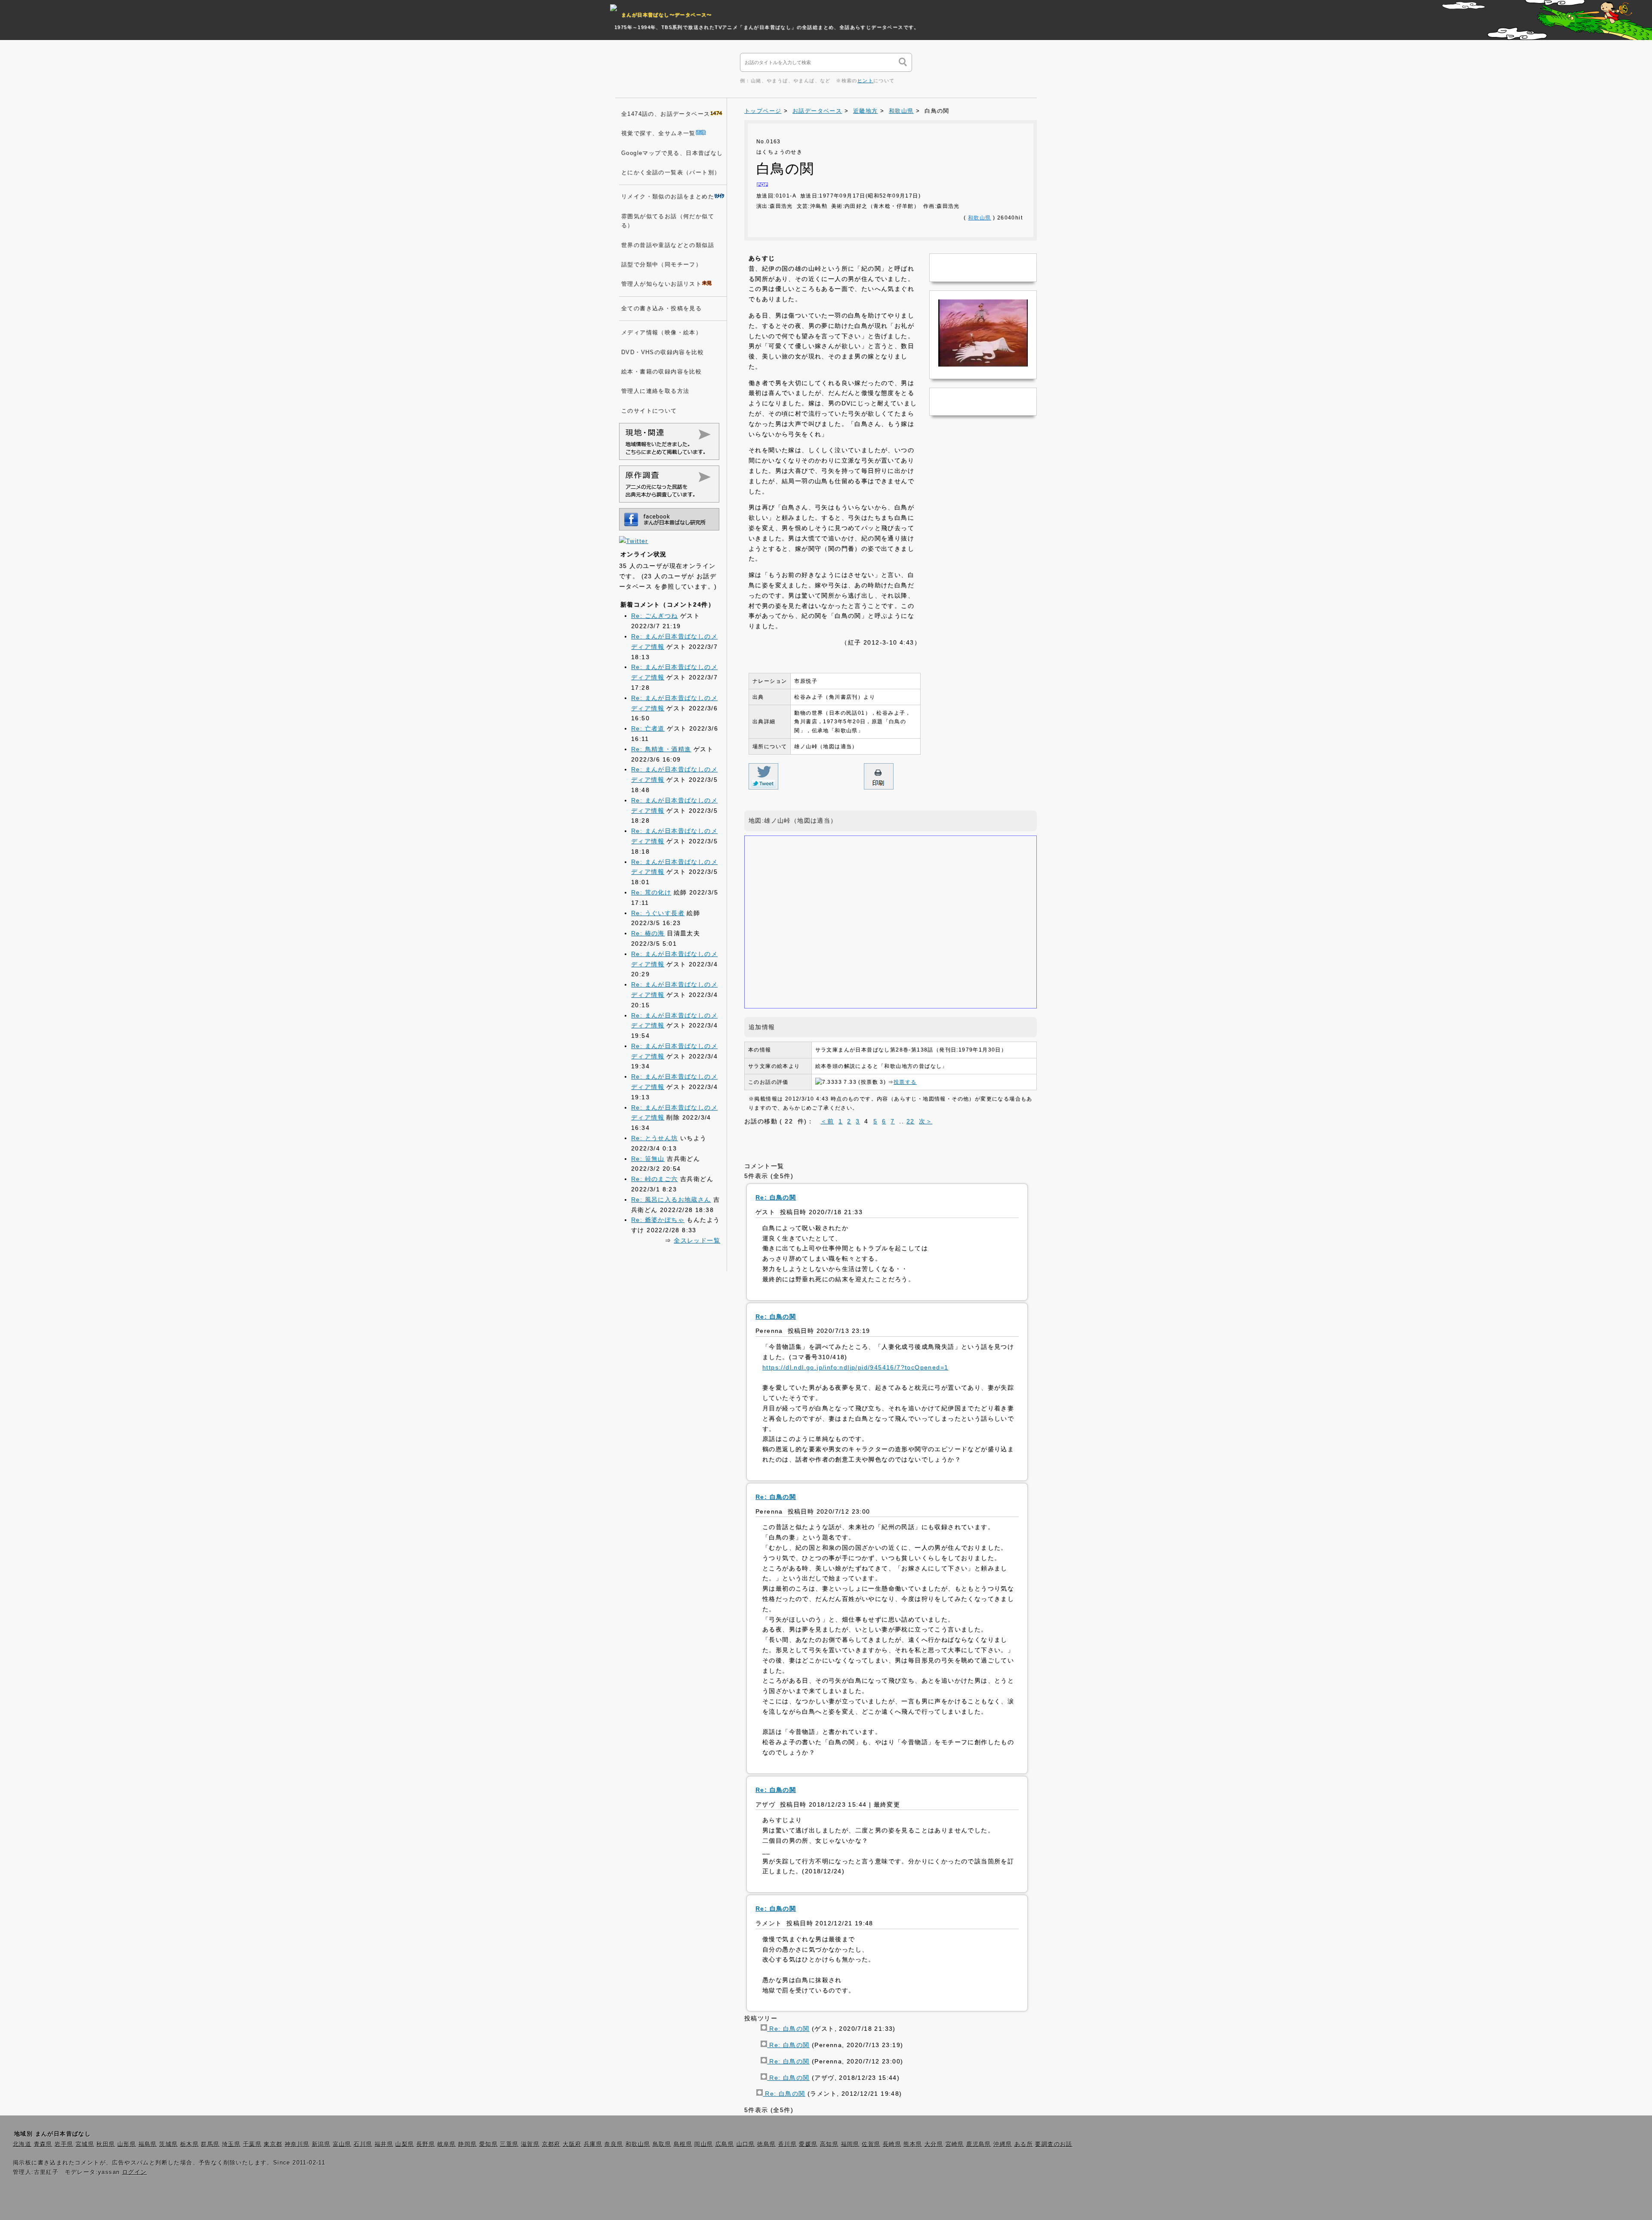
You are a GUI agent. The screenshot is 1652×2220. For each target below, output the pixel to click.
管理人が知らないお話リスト (661, 284)
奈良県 (614, 2144)
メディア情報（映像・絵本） (661, 333)
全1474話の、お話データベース (666, 114)
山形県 (127, 2144)
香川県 (787, 2144)
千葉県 (252, 2144)
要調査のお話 (1054, 2144)
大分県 (934, 2144)
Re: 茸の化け (651, 892)
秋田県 (106, 2144)
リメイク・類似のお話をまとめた (668, 197)
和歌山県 (901, 111)
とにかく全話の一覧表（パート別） (671, 173)
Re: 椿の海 (648, 933)
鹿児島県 (979, 2144)
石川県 (363, 2144)
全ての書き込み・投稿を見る (661, 308)
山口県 (746, 2144)
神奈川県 (297, 2144)
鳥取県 (662, 2144)
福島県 (148, 2144)
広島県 (725, 2144)
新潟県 (321, 2144)
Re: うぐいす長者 (658, 913)
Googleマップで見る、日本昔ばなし (672, 153)
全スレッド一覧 (697, 1240)
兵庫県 (593, 2144)
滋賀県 (530, 2144)
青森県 (43, 2144)
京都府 (551, 2144)
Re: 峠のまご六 (655, 1179)
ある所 (1024, 2144)
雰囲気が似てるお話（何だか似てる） (668, 221)
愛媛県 (808, 2144)
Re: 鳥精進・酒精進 (661, 749)
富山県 (342, 2144)
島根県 (683, 2144)
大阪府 (572, 2144)
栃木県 (190, 2144)
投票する (905, 1082)
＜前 (827, 1121)
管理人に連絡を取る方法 (655, 391)
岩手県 (64, 2144)
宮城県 (85, 2144)
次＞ (926, 1121)
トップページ (763, 111)
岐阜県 (447, 2144)
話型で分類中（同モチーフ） (661, 265)
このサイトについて (649, 411)
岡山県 (704, 2144)
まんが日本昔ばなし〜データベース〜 (667, 15)
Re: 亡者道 (648, 728)
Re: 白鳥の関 (788, 2029)
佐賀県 (871, 2144)
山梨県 (405, 2144)
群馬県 (210, 2144)
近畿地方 (866, 111)
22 (911, 1121)
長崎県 (892, 2144)
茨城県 (168, 2144)
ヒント (865, 80)
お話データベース (817, 111)
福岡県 (850, 2144)
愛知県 (489, 2144)
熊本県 (913, 2144)
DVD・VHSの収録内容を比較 (663, 352)
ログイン (135, 2172)
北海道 (22, 2144)
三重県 (509, 2144)
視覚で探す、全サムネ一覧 (658, 133)
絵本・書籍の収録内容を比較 (661, 372)
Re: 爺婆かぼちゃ (658, 1220)
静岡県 (467, 2144)
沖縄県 (1003, 2144)
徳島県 (766, 2144)
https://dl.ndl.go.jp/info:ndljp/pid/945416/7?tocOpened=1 (855, 1367)
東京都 (273, 2144)
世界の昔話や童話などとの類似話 (668, 245)
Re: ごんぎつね (655, 616)
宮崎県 (955, 2144)
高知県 (829, 2144)
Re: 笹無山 (648, 1159)
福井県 (384, 2144)
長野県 (426, 2144)
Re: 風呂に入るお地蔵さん (671, 1199)
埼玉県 (231, 2144)
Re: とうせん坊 (655, 1138)
